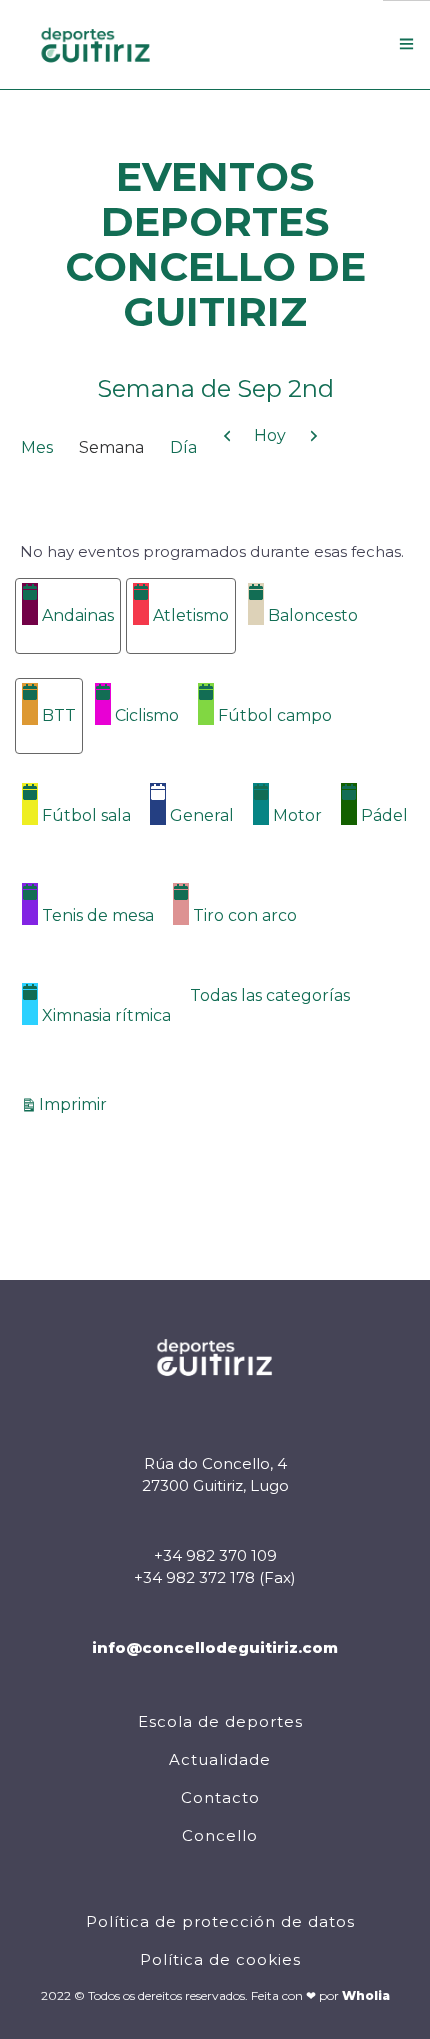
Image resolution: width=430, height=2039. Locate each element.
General (202, 815)
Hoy (270, 435)
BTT (59, 715)
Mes (37, 447)
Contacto (220, 1797)
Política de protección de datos (220, 1921)
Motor (297, 815)
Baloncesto (313, 615)
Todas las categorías (270, 995)
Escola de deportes (220, 1721)
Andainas (78, 615)
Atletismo (191, 615)
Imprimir (76, 1104)
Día (183, 447)
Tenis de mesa (98, 915)
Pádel (384, 815)
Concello (220, 1835)
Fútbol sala (86, 815)
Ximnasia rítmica (106, 1015)
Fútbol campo (275, 715)
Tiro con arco (245, 915)
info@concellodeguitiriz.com (215, 1647)
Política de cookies (220, 1959)
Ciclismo (147, 715)
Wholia (366, 1995)
